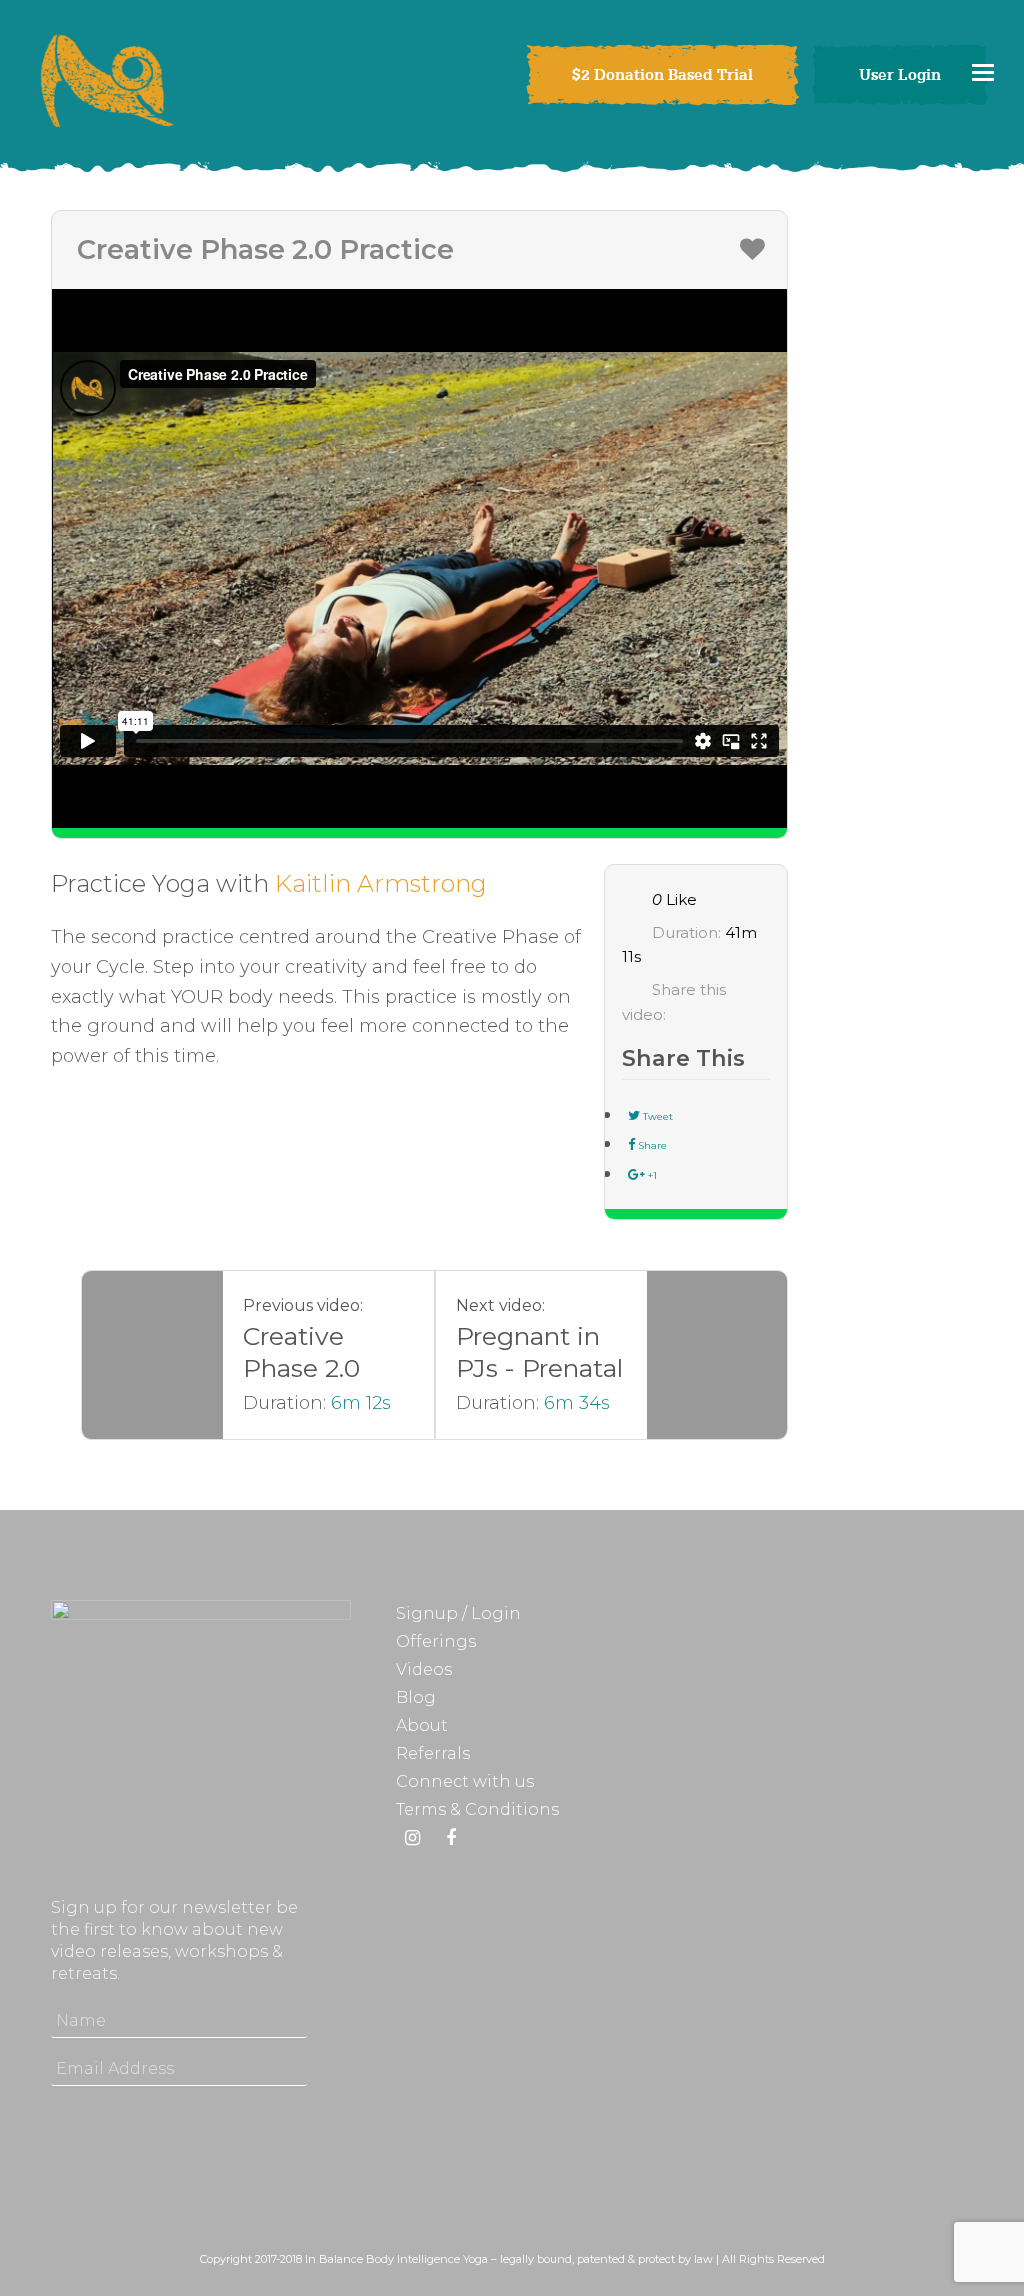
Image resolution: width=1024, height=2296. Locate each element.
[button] (983, 72)
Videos (424, 1669)
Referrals (433, 1753)
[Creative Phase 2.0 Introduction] (152, 1355)
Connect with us (465, 1781)
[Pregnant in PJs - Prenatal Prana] (717, 1355)
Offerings (436, 1641)
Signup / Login (458, 1613)
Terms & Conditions (477, 1809)
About (422, 1725)
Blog (416, 1697)
